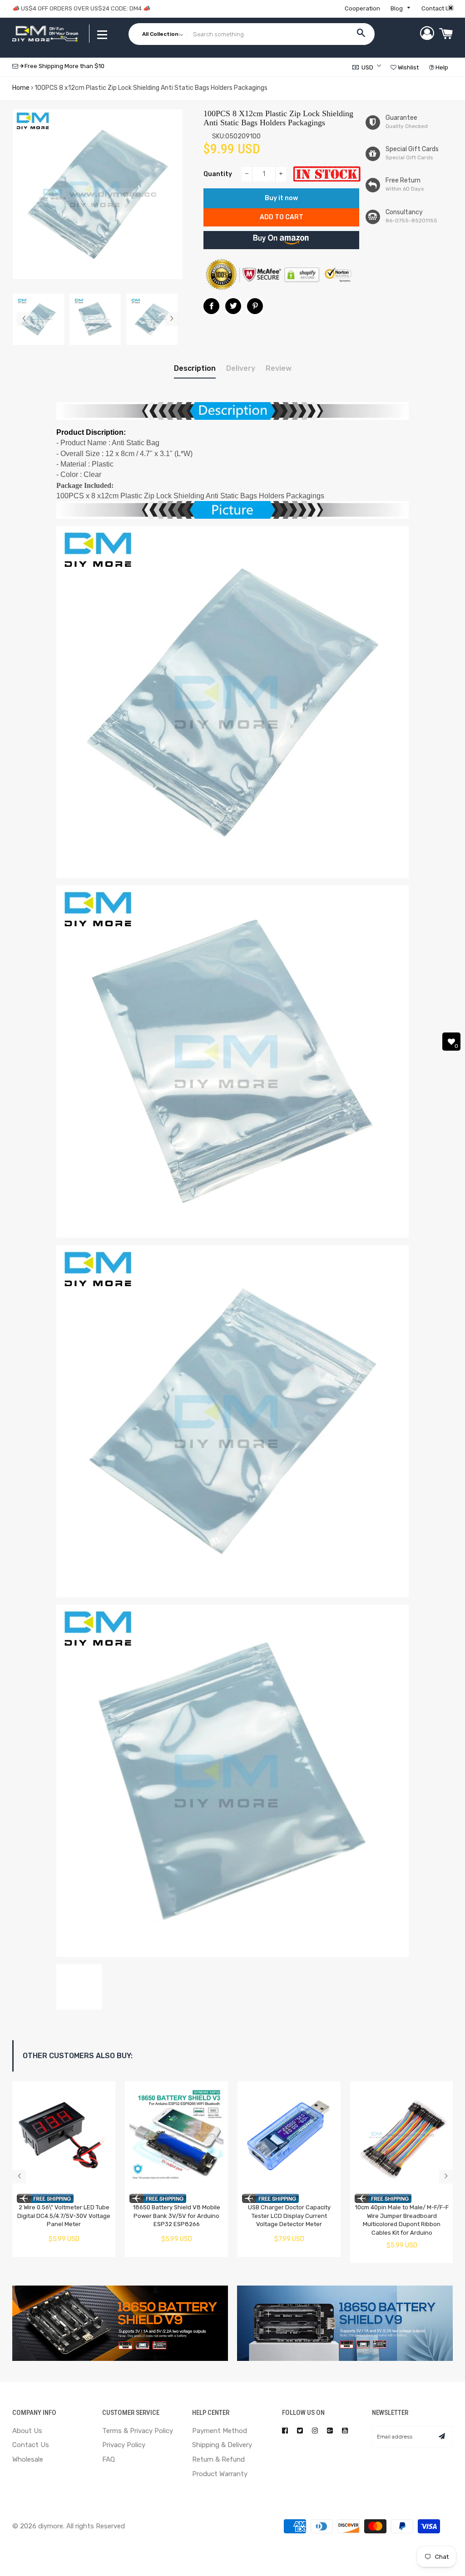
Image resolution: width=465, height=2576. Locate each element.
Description (195, 368)
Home (21, 88)
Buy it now (281, 198)
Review (279, 368)
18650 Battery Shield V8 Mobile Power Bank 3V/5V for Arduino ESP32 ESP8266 (177, 2216)
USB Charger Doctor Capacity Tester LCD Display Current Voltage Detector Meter (289, 2216)
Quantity (218, 174)
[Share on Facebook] (211, 306)
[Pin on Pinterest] (255, 306)
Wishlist (408, 67)
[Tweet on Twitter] (233, 306)
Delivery (241, 368)
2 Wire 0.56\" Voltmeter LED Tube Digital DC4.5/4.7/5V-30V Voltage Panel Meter (64, 2216)
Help (441, 67)
